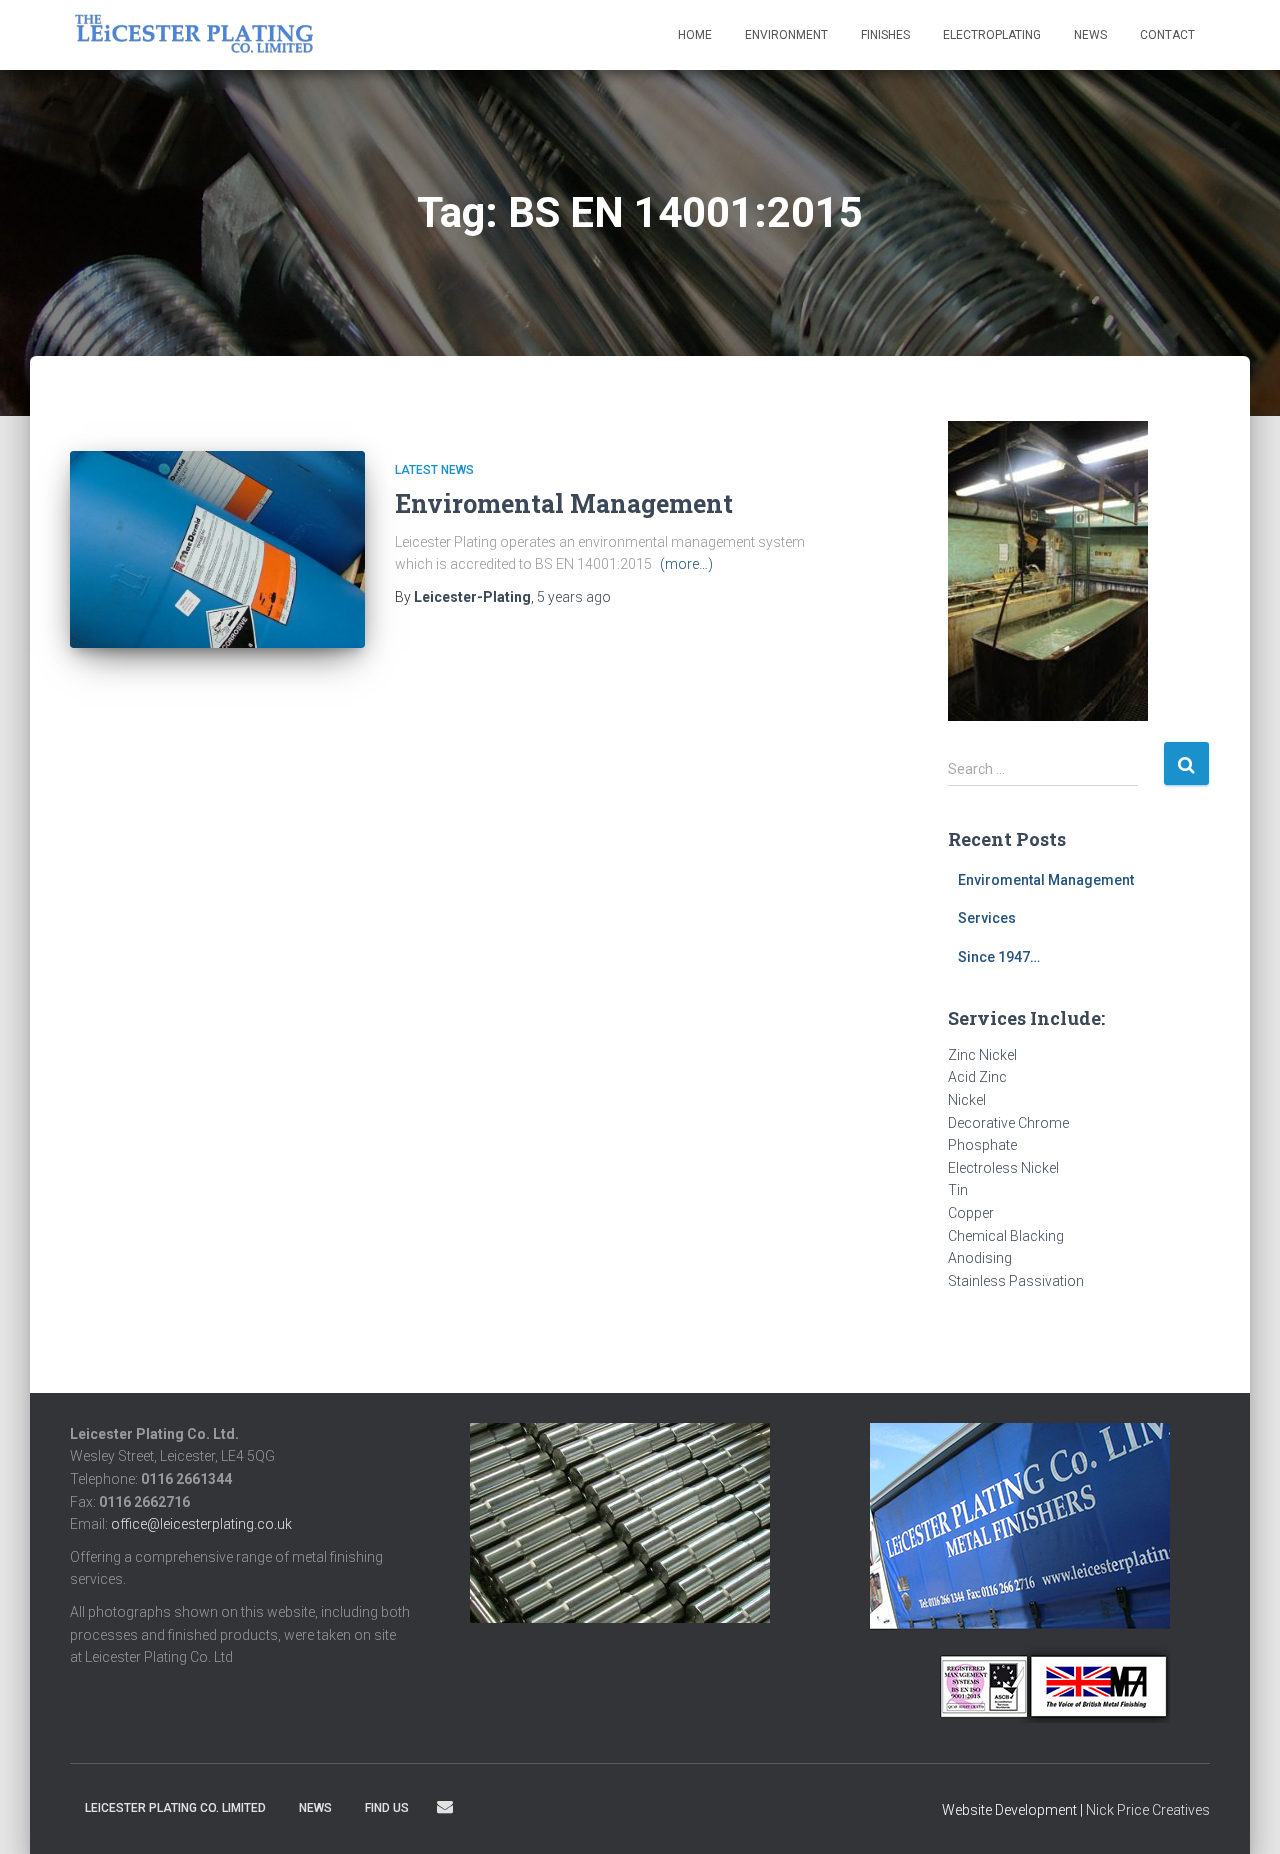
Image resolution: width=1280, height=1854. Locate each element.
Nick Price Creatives (1148, 1810)
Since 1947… (999, 957)
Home (695, 35)
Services (987, 918)
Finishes (885, 35)
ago (574, 597)
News (1090, 35)
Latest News (434, 470)
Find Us (387, 1808)
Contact (1167, 35)
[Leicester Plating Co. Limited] (195, 35)
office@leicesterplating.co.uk (201, 1524)
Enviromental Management (564, 503)
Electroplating (992, 35)
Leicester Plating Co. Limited (175, 1808)
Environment (786, 35)
